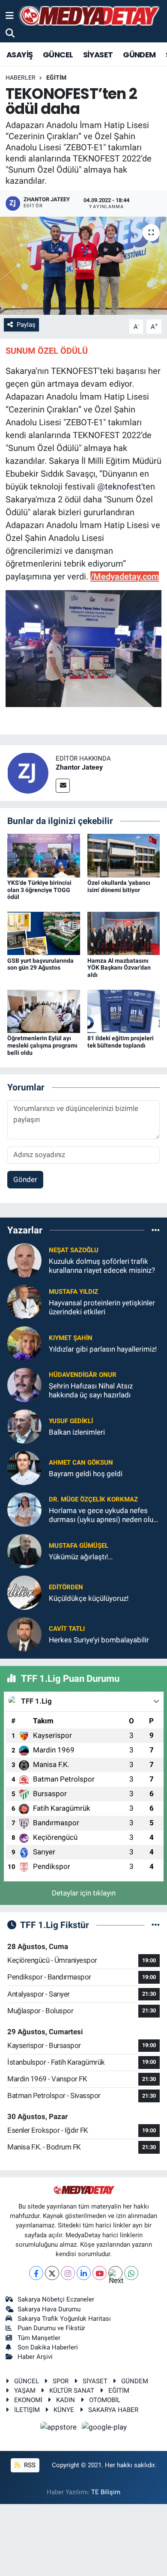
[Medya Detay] (89, 16)
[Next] (115, 2273)
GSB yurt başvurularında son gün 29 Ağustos (40, 964)
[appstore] (60, 2428)
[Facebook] (36, 2273)
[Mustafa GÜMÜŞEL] (24, 1550)
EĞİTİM (56, 78)
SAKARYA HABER (113, 2410)
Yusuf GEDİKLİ (71, 1421)
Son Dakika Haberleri (48, 2347)
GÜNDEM (139, 55)
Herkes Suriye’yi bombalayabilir (99, 1640)
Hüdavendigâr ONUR (83, 1375)
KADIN (66, 2400)
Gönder (25, 1179)
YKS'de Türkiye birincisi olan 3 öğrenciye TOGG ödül (39, 890)
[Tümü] (156, 1230)
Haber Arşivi (35, 2357)
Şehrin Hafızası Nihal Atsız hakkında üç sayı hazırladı (91, 1390)
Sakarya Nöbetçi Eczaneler (56, 2299)
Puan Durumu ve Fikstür (51, 2328)
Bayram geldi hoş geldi (86, 1474)
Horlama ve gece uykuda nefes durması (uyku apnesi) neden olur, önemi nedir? (103, 1515)
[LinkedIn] (84, 2273)
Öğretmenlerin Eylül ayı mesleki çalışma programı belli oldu (42, 1045)
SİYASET (98, 55)
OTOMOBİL (105, 2400)
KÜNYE (64, 2410)
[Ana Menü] (10, 15)
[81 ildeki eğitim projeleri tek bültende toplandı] (124, 1011)
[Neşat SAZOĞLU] (24, 1260)
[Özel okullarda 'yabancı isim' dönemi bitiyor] (124, 855)
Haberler (21, 78)
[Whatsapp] (131, 2273)
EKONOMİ (28, 2400)
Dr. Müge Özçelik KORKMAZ (93, 1499)
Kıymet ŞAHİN (71, 1338)
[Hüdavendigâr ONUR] (24, 1384)
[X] (52, 2273)
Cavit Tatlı (67, 1629)
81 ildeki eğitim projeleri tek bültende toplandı (121, 1042)
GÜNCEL (58, 55)
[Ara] (10, 33)
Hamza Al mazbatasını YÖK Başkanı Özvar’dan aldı (119, 968)
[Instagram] (68, 2273)
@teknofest (119, 487)
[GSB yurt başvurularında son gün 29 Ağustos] (44, 933)
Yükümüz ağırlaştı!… (81, 1557)
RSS (29, 2465)
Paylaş (26, 325)
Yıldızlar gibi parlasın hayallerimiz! (103, 1349)
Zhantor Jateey (79, 767)
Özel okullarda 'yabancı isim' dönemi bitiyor (119, 886)
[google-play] (104, 2428)
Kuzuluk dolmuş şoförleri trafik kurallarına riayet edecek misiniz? (102, 1266)
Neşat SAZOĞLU (74, 1250)
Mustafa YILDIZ (73, 1292)
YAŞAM (25, 2391)
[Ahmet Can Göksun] (24, 1467)
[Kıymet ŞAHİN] (24, 1343)
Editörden (66, 1587)
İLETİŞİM (27, 2410)
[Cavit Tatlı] (24, 1633)
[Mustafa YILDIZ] (24, 1301)
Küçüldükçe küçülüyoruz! (89, 1598)
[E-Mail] (63, 786)
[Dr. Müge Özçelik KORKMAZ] (24, 1509)
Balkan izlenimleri (77, 1432)
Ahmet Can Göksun (81, 1463)
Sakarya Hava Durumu (49, 2309)
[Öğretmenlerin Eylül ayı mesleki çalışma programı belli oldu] (44, 1011)
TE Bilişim (106, 2492)
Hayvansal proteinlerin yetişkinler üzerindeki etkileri (102, 1307)
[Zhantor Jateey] (28, 773)
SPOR (61, 2381)
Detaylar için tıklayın (84, 1893)
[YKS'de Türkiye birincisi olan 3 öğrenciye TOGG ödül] (44, 855)
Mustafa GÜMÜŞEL (79, 1546)
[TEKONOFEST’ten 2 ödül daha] (83, 266)
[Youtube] (100, 2273)
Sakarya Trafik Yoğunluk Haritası (64, 2319)
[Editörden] (24, 1592)
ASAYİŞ (19, 55)
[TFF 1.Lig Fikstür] (156, 1925)
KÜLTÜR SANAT (72, 2391)
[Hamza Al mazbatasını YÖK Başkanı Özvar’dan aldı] (124, 933)
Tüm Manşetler (39, 2338)
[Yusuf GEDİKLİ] (24, 1426)
